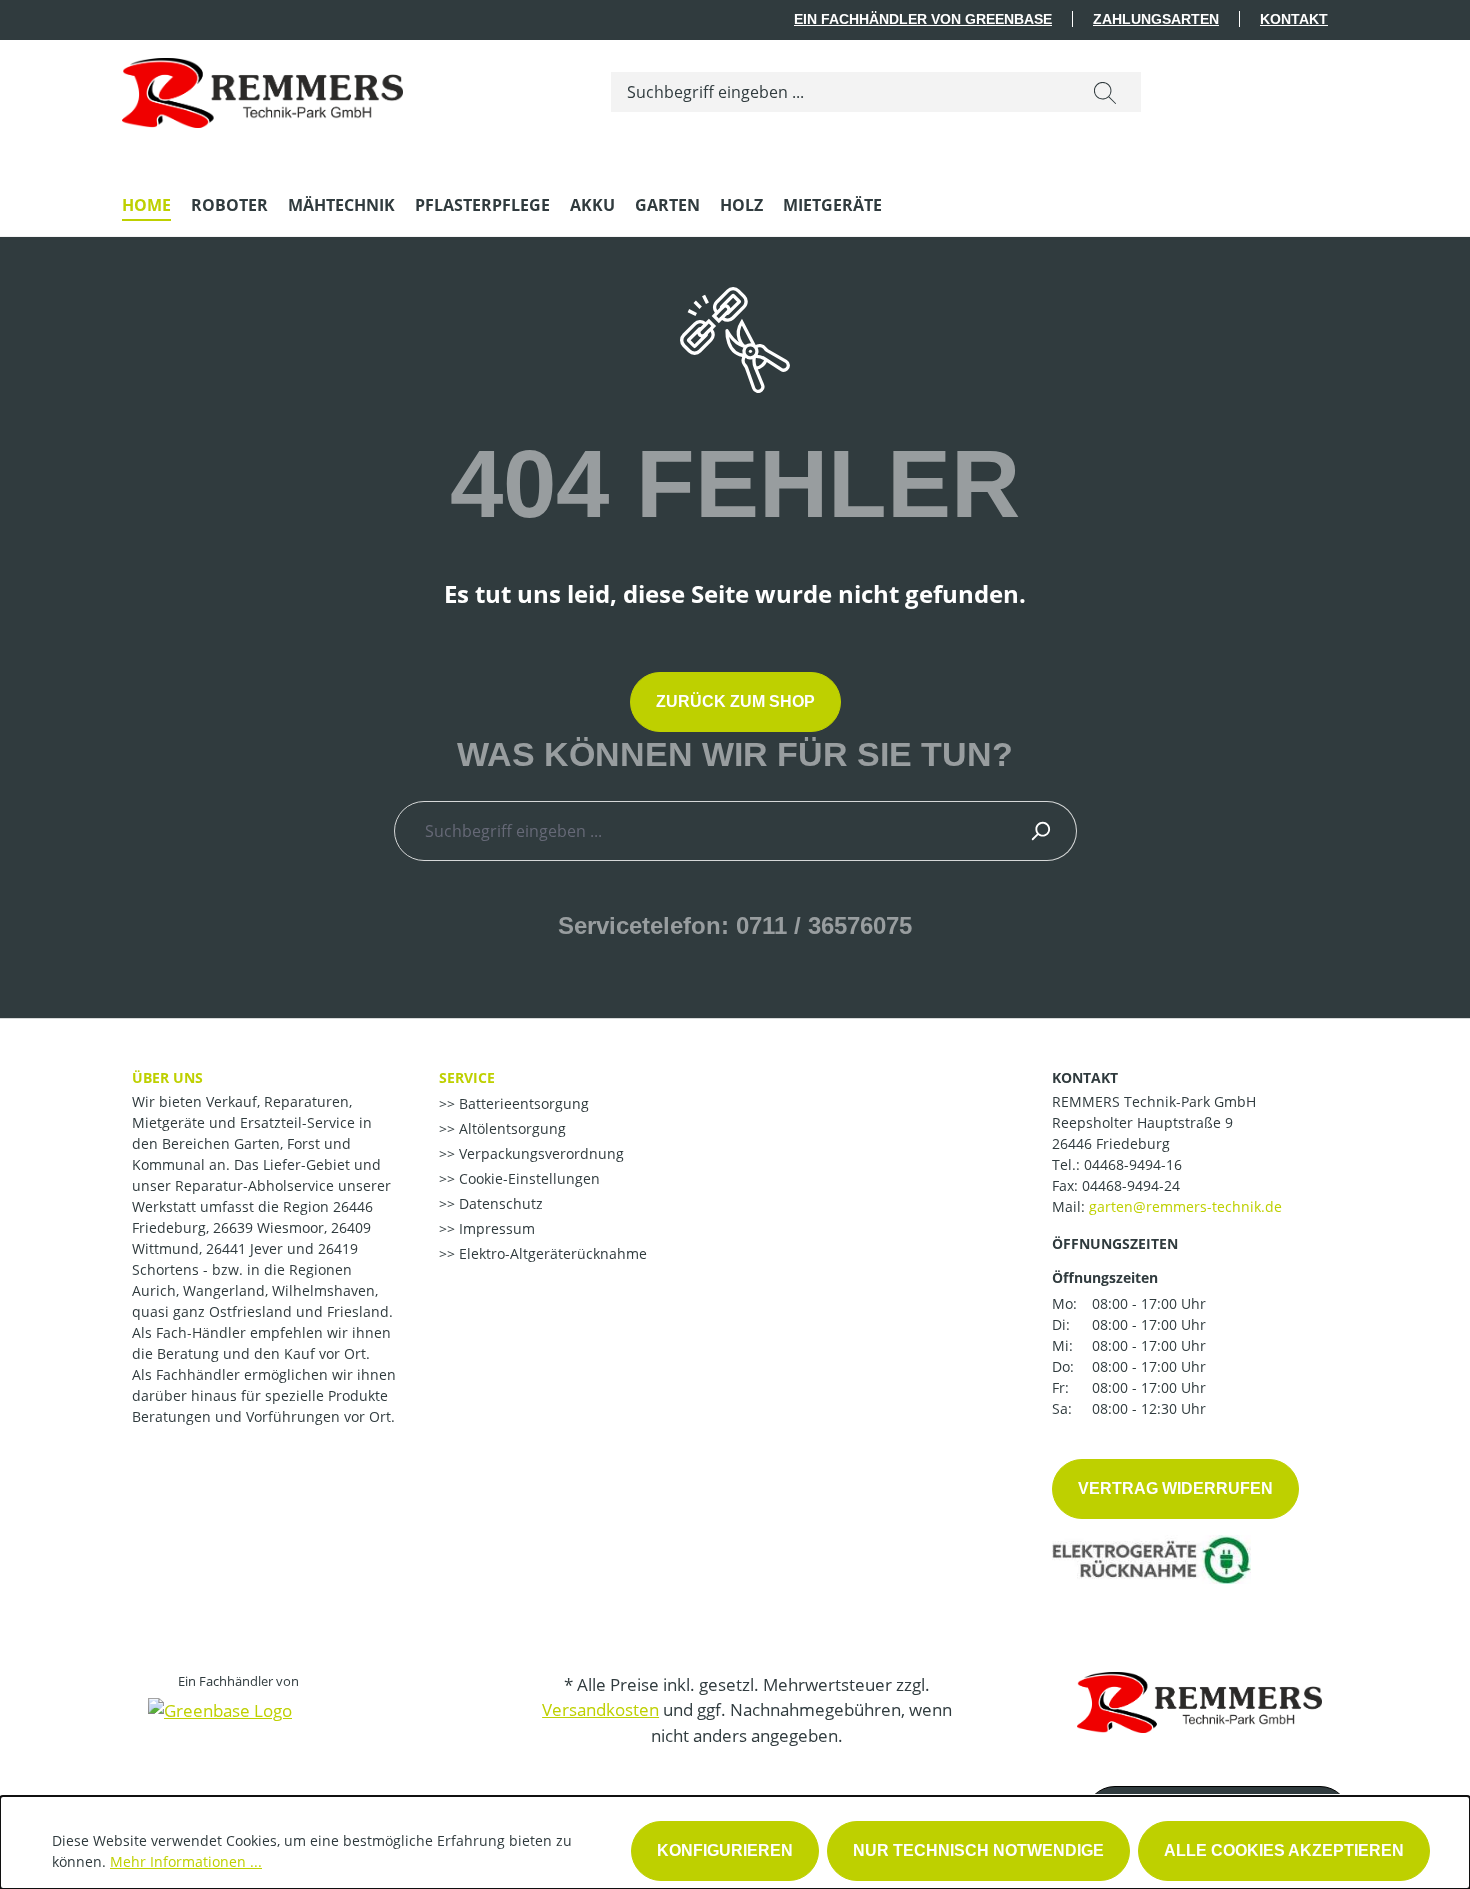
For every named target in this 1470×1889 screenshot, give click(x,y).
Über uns (167, 1077)
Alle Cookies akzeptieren (1284, 1850)
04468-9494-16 (1133, 1164)
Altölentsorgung (510, 1128)
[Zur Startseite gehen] (262, 88)
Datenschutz (499, 1203)
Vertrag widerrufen (1175, 1488)
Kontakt (1294, 19)
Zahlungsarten (1156, 19)
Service (467, 1077)
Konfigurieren (725, 1850)
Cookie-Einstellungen (527, 1178)
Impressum (495, 1228)
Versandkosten (600, 1709)
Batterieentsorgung (522, 1103)
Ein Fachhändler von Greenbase (923, 19)
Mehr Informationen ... (186, 1861)
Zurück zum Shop (735, 701)
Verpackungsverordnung (539, 1153)
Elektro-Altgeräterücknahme (551, 1253)
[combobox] (840, 92)
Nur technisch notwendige (978, 1850)
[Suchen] (1105, 92)
